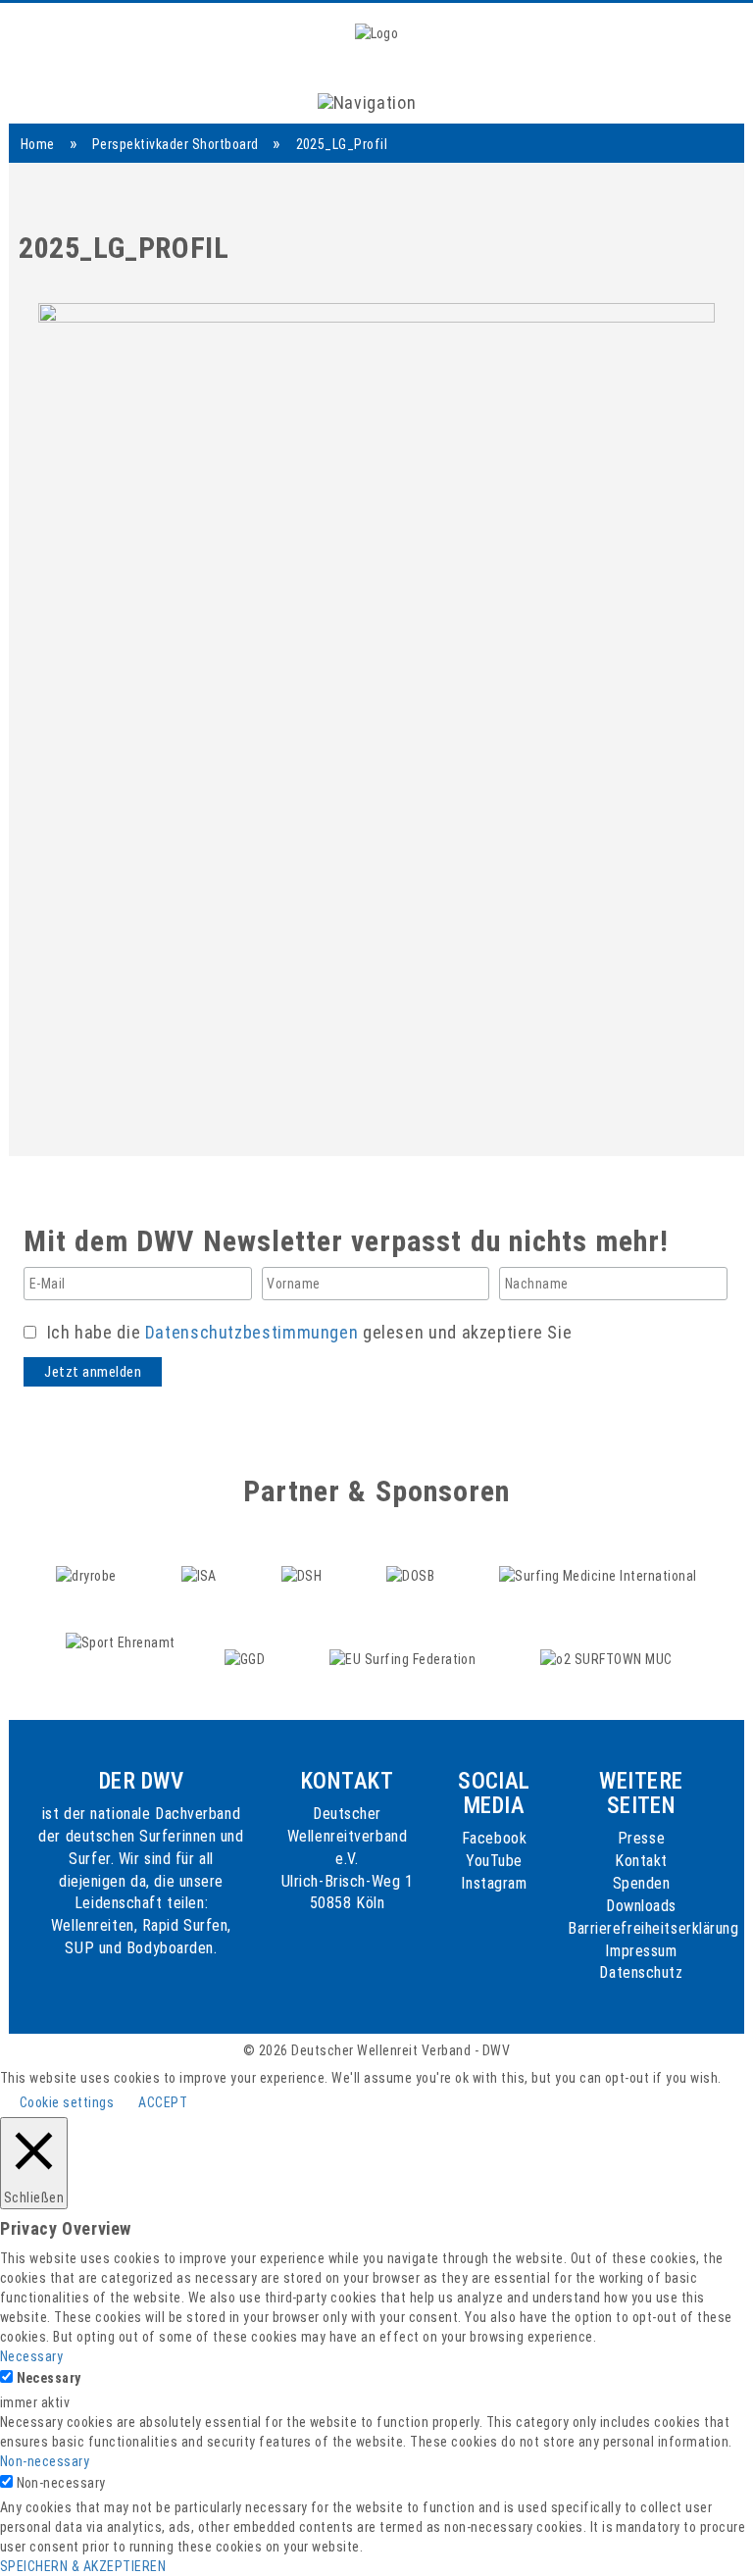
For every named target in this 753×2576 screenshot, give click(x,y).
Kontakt (641, 1861)
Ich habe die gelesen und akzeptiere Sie (307, 1332)
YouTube (494, 1861)
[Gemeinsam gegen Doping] (247, 1642)
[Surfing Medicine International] (598, 1557)
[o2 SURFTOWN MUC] (606, 1642)
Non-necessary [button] (45, 2461)
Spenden (642, 1883)
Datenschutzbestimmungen (252, 1332)
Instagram (494, 1883)
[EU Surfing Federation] (404, 1642)
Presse (641, 1838)
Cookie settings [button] (67, 2102)
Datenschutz (641, 1972)
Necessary (49, 2378)
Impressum (641, 1951)
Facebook (494, 1838)
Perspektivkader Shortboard (176, 144)
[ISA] (200, 1557)
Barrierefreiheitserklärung (653, 1928)
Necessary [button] (31, 2356)
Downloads (641, 1906)
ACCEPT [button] (163, 2102)
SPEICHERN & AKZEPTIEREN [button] (83, 2566)
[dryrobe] (88, 1557)
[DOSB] (412, 1557)
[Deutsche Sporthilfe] (303, 1557)
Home (38, 144)
